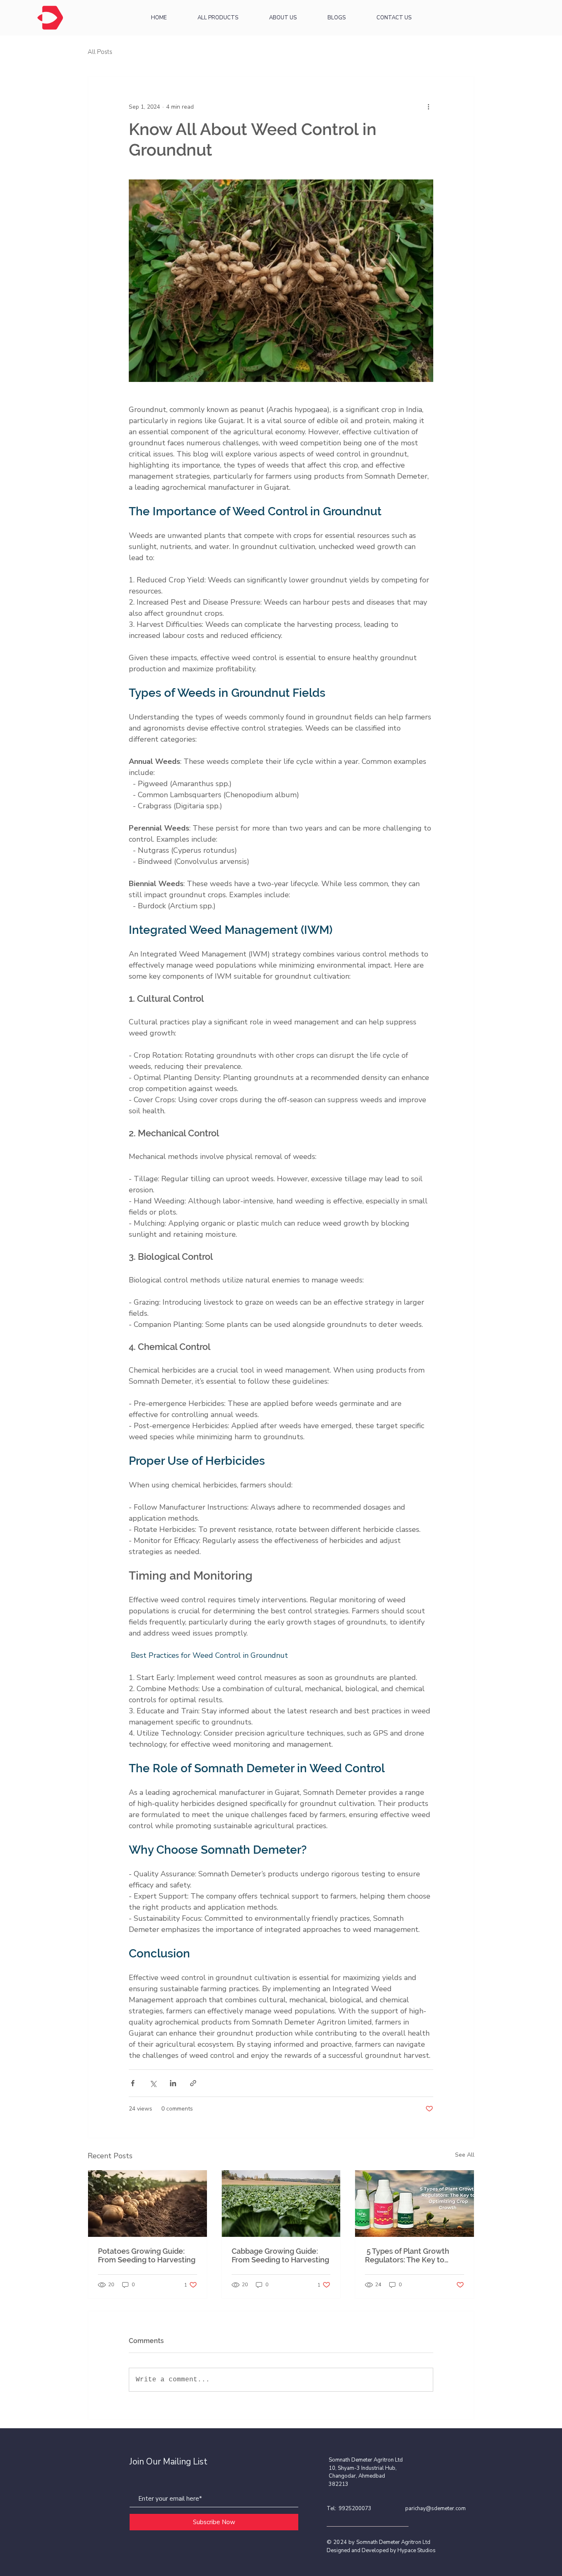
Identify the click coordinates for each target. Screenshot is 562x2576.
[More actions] (428, 107)
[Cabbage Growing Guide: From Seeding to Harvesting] (281, 2204)
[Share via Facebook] (133, 2083)
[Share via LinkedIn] (173, 2083)
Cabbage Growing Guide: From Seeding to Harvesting (280, 2255)
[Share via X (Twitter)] (153, 2083)
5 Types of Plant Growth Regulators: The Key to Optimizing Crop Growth (408, 2255)
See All (465, 2155)
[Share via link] (193, 2083)
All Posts (100, 52)
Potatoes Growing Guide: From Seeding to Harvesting (147, 2255)
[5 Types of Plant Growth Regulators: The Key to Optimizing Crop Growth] (415, 2204)
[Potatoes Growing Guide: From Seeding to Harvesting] (147, 2204)
